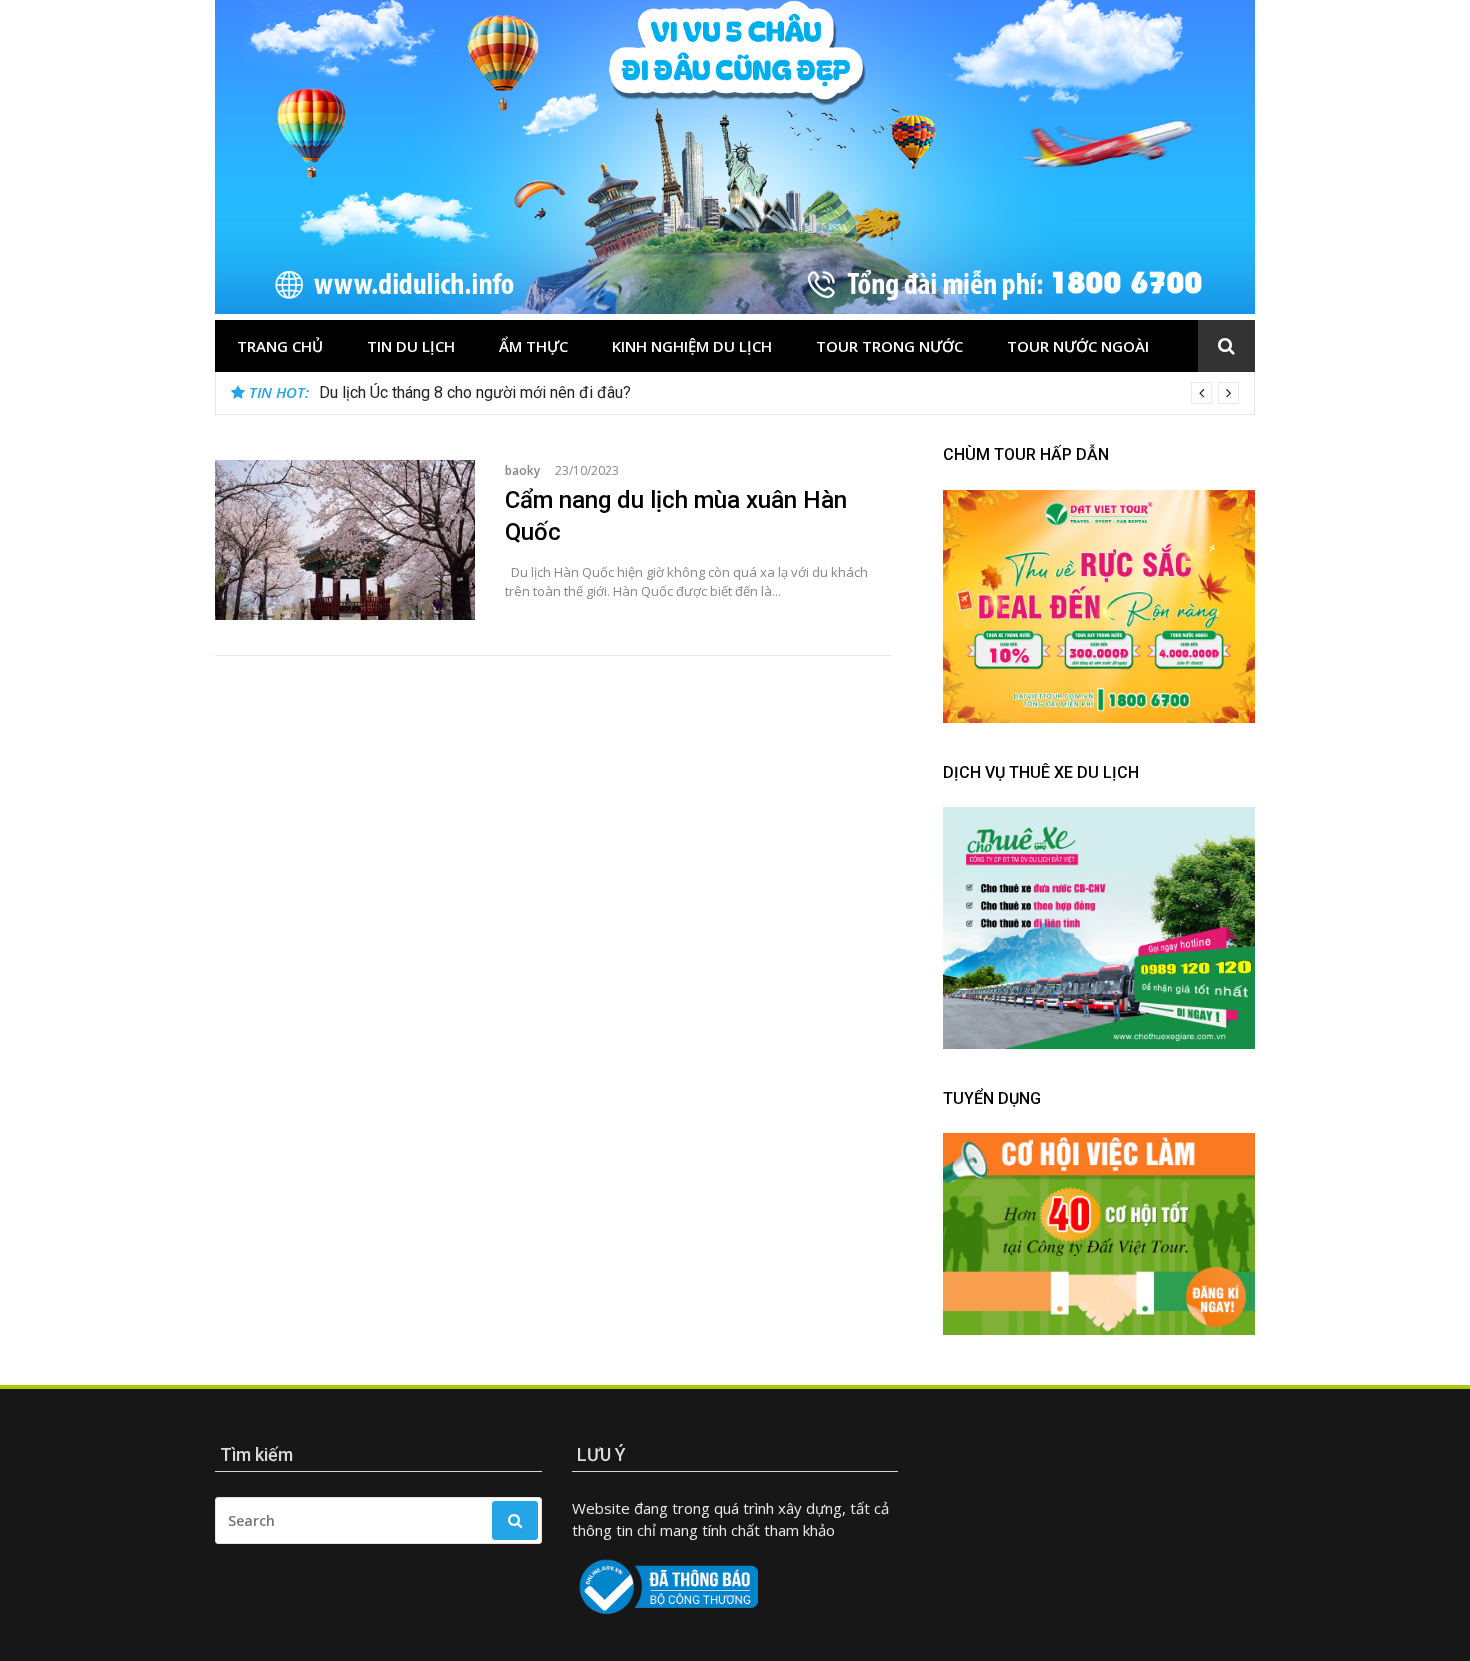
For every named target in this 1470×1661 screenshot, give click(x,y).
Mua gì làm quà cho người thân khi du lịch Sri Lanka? (499, 392)
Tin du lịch (411, 346)
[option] (779, 393)
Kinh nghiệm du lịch (692, 346)
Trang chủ (280, 346)
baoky (522, 470)
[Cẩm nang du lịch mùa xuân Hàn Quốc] (345, 540)
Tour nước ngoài (1078, 346)
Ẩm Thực (533, 346)
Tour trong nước (889, 346)
